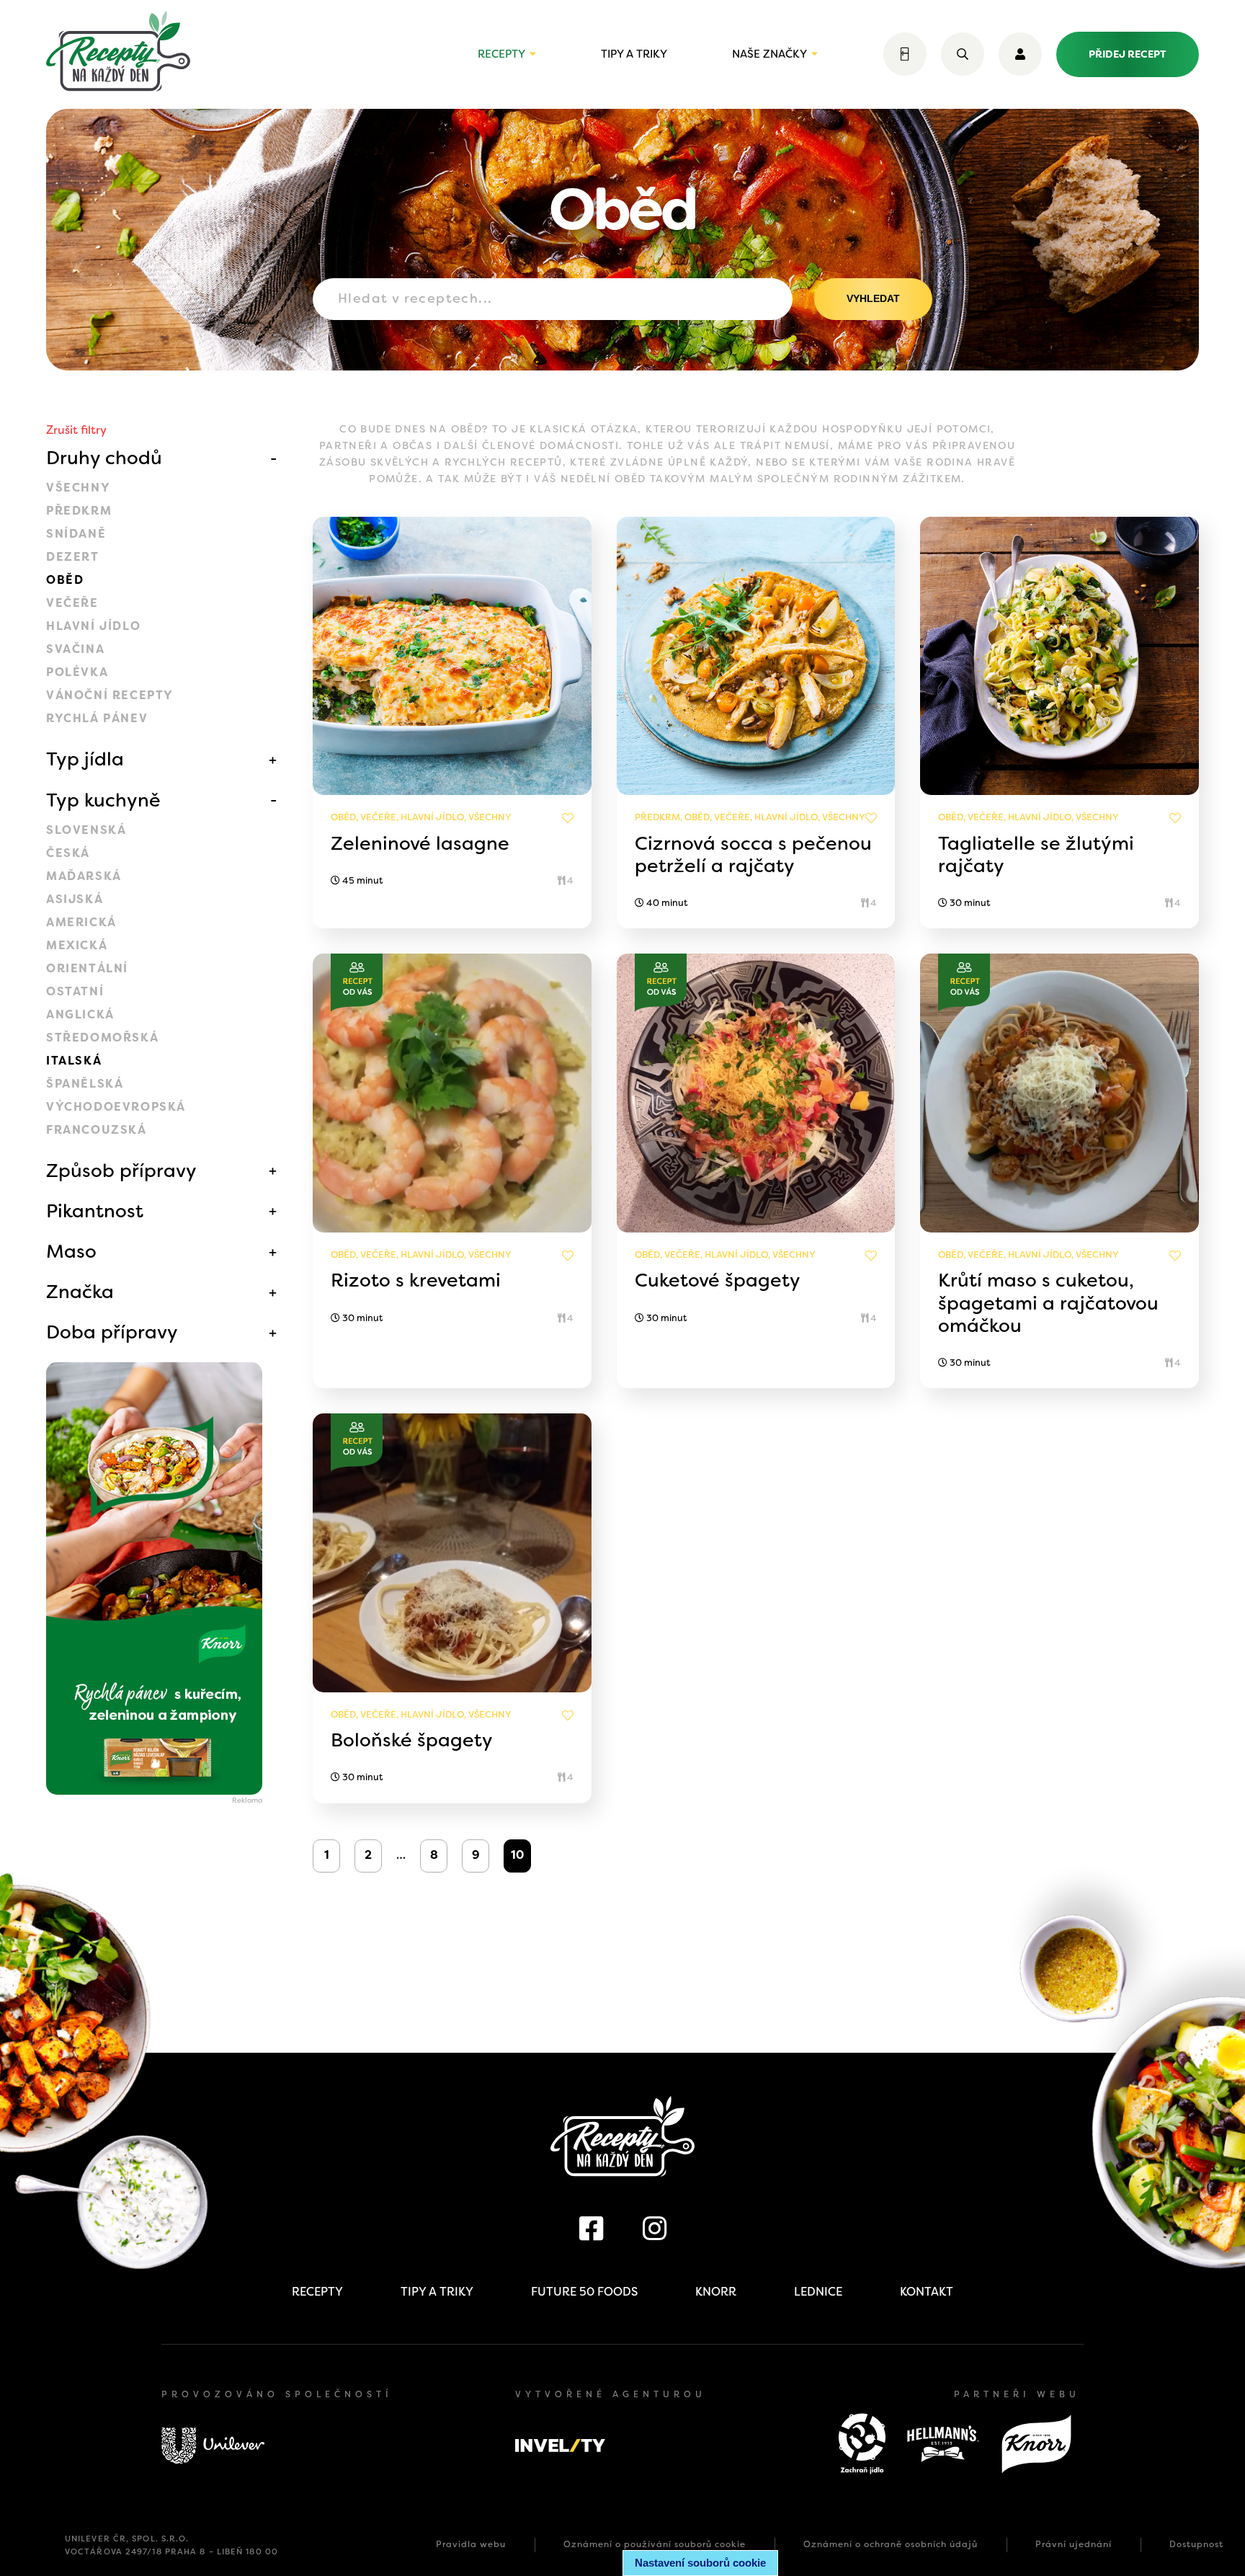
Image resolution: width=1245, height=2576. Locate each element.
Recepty (501, 54)
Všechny (78, 488)
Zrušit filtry (76, 430)
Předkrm (79, 511)
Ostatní (75, 991)
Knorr (716, 2292)
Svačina (75, 649)
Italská (74, 1061)
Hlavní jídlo (93, 626)
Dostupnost (1196, 2544)
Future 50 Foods (584, 2292)
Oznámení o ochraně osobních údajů (891, 2544)
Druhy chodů (104, 458)
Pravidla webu (471, 2544)
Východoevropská (116, 1107)
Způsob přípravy (121, 1171)
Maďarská (84, 876)
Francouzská (97, 1130)
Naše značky (769, 54)
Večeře (72, 603)
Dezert (73, 557)
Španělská (85, 1084)
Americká (81, 922)
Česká (68, 853)
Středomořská (102, 1038)
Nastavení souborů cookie (700, 2563)
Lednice (818, 2292)
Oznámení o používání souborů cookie (655, 2544)
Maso (71, 1251)
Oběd (65, 580)
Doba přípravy (112, 1332)
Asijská (75, 899)
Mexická (77, 945)
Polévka (77, 672)
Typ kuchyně (103, 800)
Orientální (87, 968)
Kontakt (927, 2292)
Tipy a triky (634, 54)
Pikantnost (95, 1211)
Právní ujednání (1074, 2544)
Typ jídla (85, 759)
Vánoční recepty (110, 695)
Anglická (80, 1014)
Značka (80, 1292)
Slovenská (86, 830)
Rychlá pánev (97, 718)
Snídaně (76, 534)
